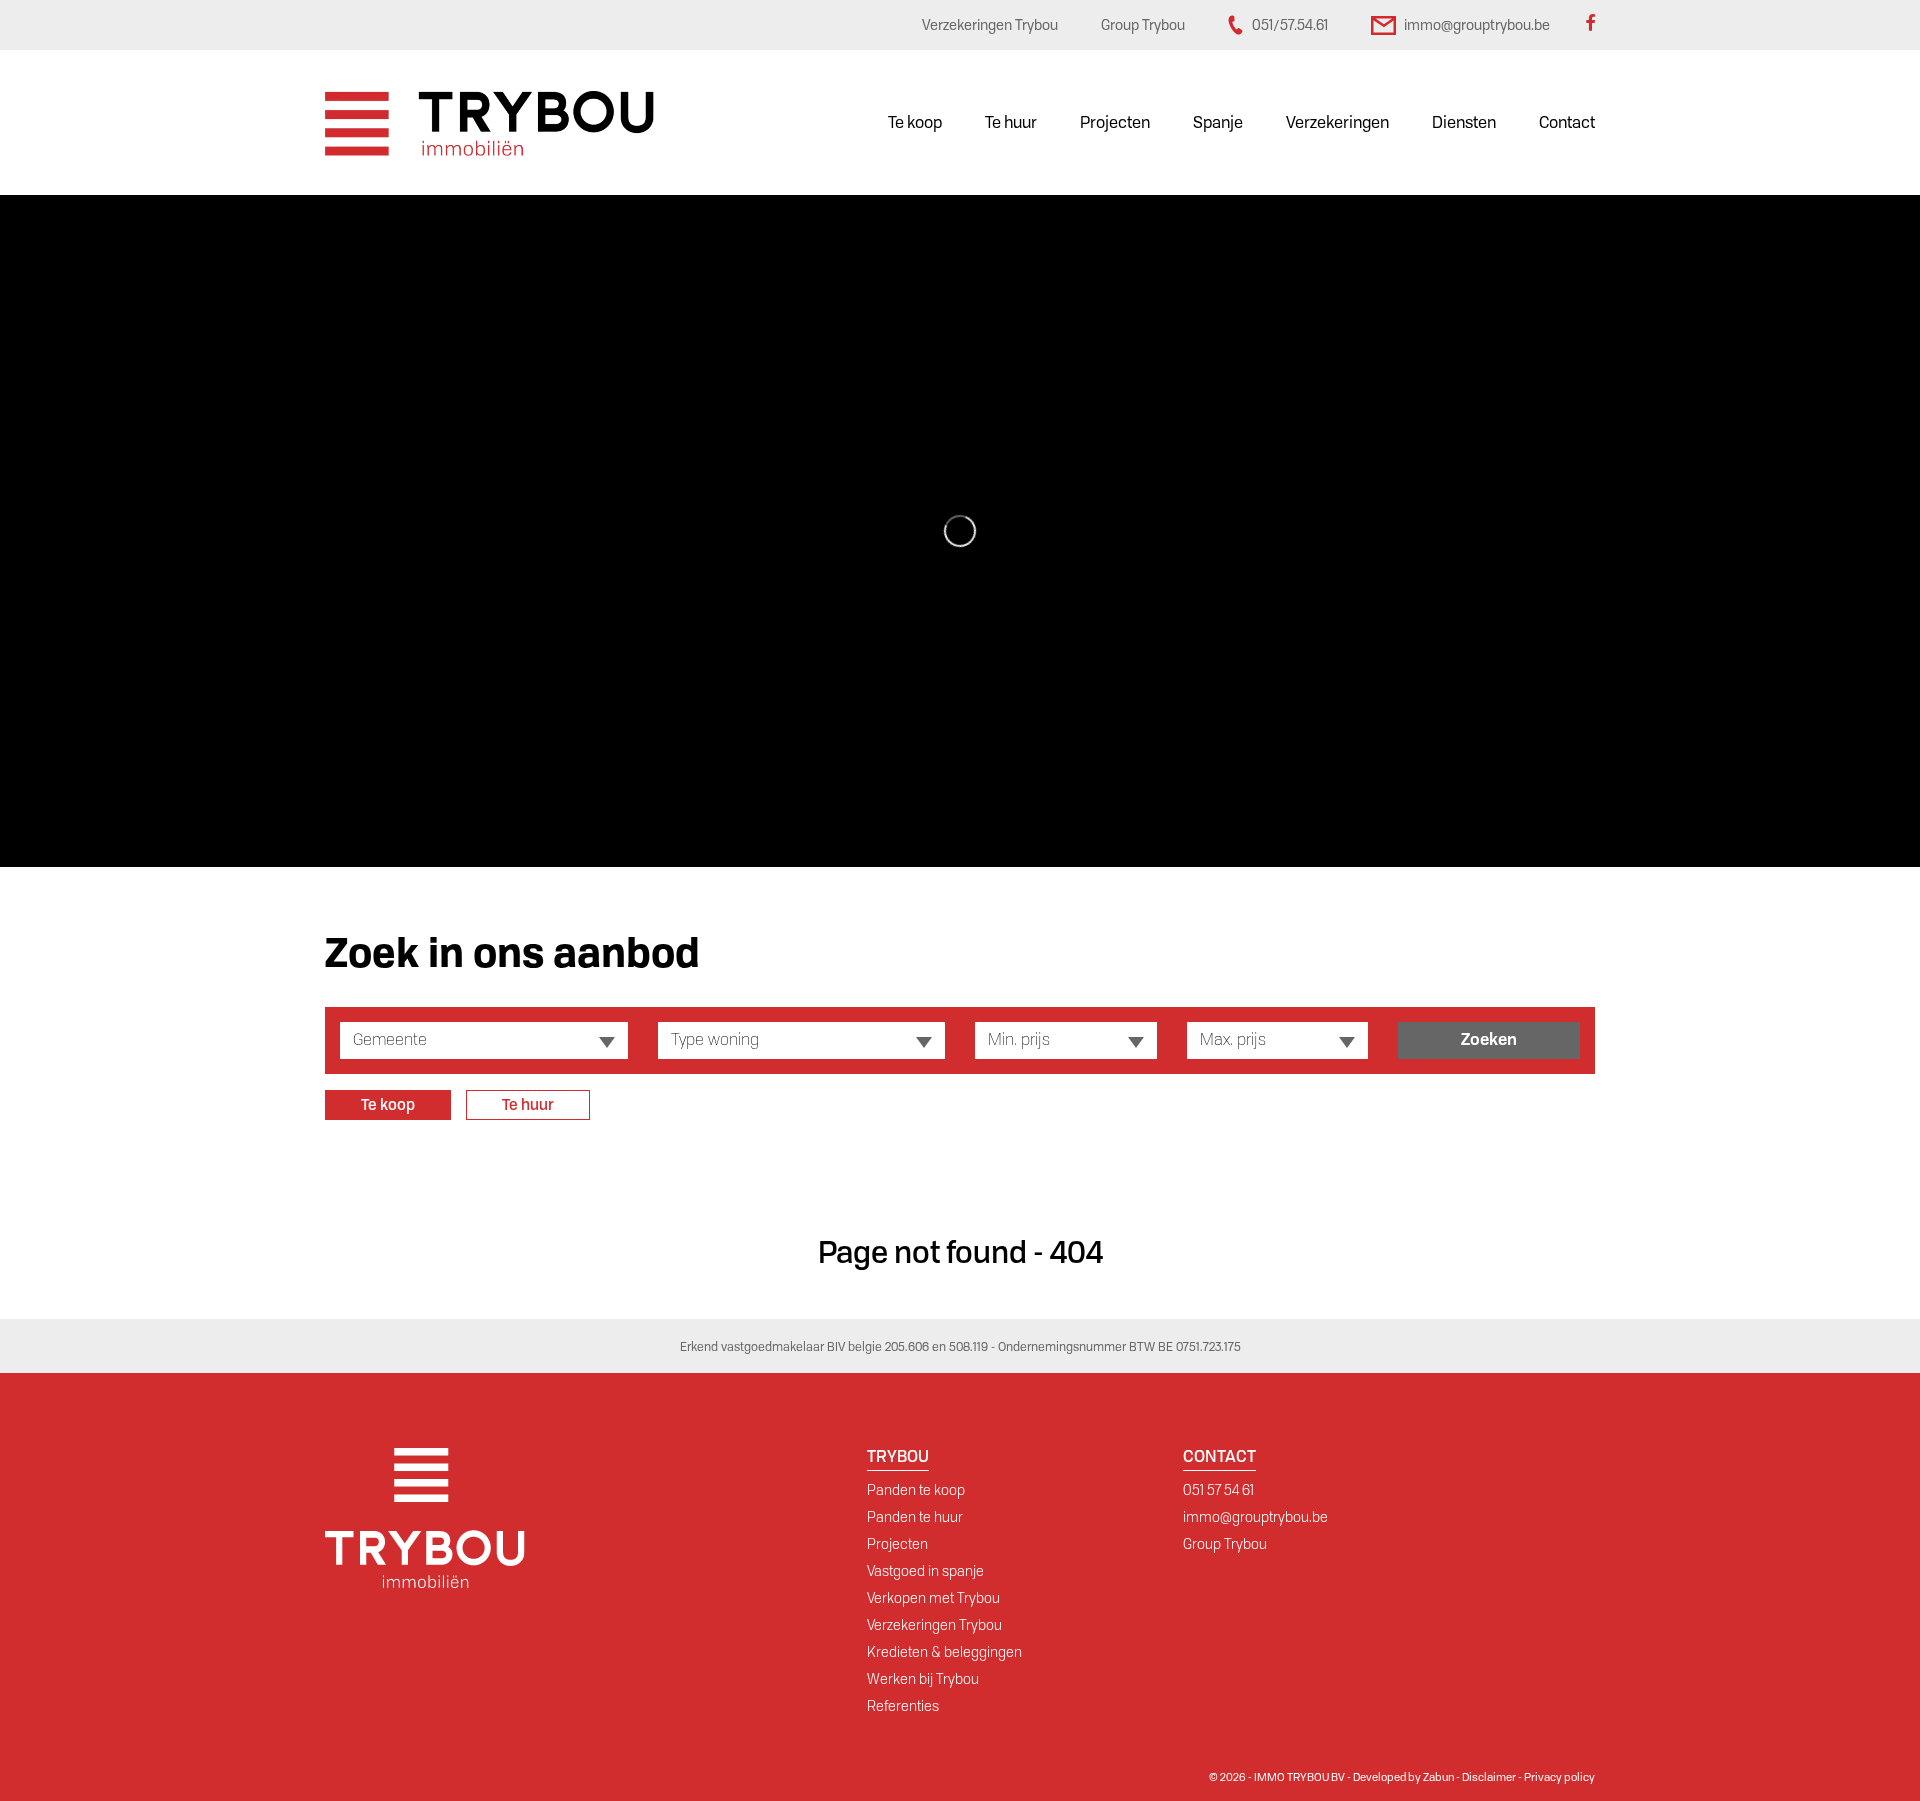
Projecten (1115, 122)
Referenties (903, 1706)
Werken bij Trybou (923, 1679)
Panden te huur (915, 1517)
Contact (1567, 122)
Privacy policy (1559, 1777)
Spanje (1218, 122)
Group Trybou (1225, 1544)
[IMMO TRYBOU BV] (489, 122)
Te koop (915, 122)
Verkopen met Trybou (933, 1598)
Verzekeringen (1337, 122)
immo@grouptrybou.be (1255, 1517)
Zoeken (1489, 1039)
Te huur (1011, 122)
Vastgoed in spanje (925, 1571)
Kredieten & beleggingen (944, 1652)
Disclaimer (1489, 1777)
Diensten (1464, 122)
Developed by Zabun (1403, 1777)
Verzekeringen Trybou (934, 1625)
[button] (484, 1040)
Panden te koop (916, 1490)
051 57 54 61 (1218, 1490)
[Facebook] (1590, 25)
